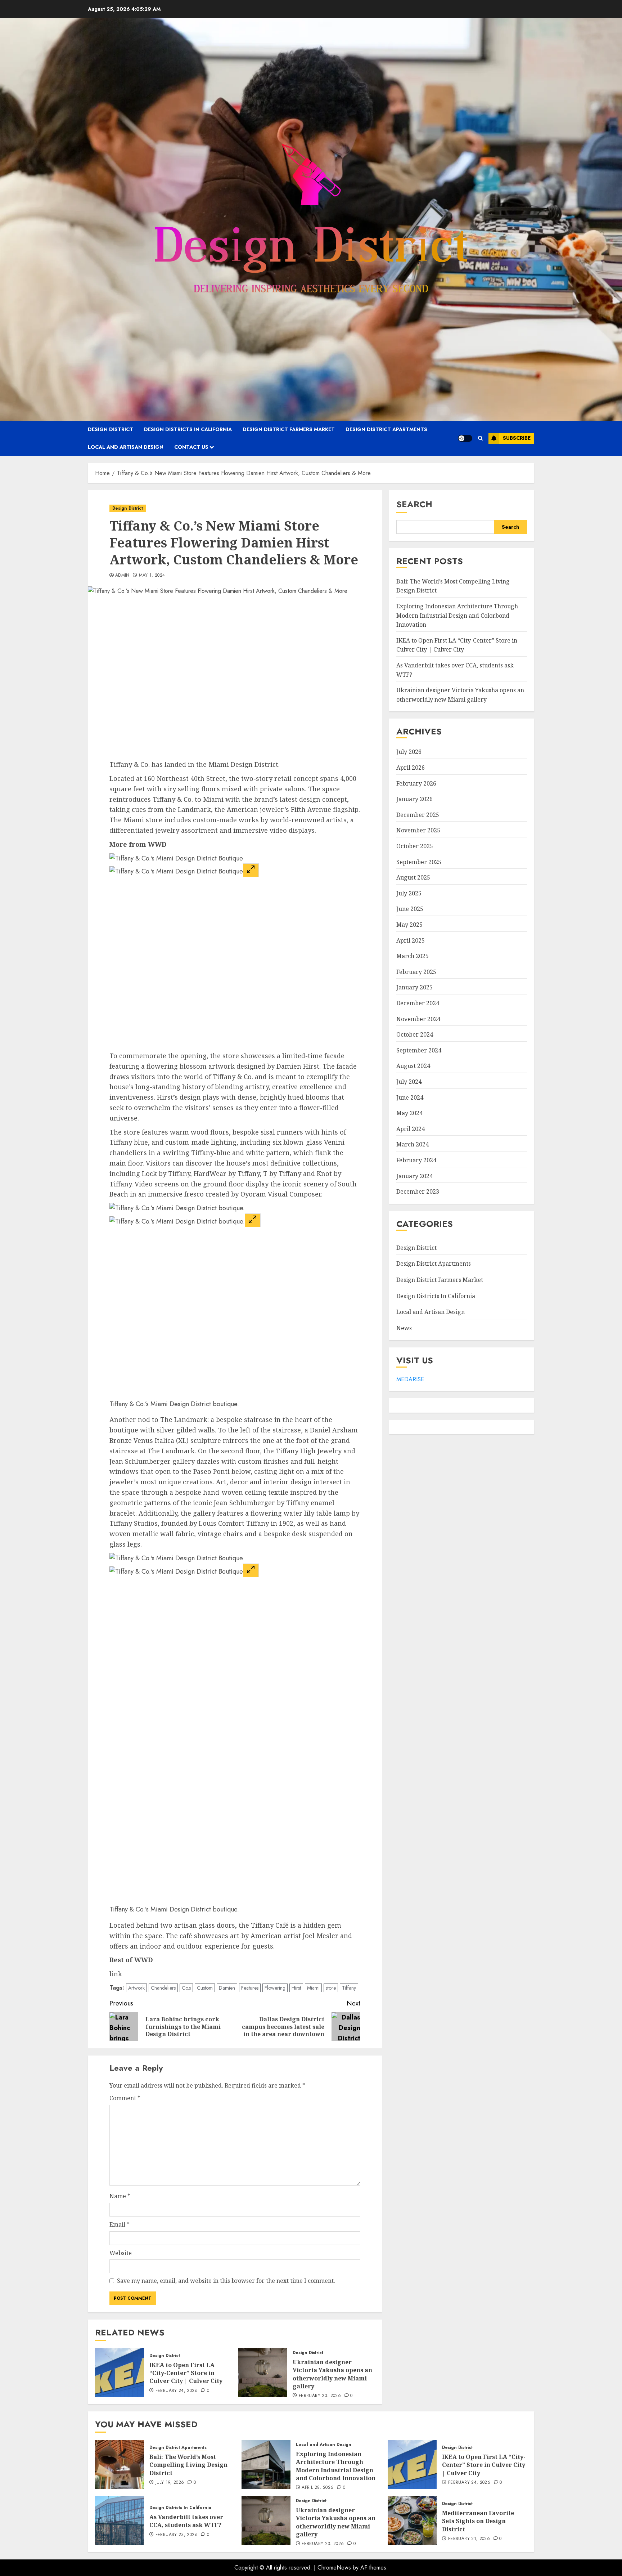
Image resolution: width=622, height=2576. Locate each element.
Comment (125, 2098)
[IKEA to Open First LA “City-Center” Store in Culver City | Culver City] (120, 2372)
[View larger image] (251, 870)
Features (250, 1988)
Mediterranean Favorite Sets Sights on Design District (478, 2521)
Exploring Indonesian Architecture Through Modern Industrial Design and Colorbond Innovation (457, 615)
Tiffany (349, 1988)
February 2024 (416, 1160)
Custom (205, 1988)
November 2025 (418, 830)
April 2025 (411, 940)
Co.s (186, 1988)
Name (120, 2196)
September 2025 (419, 862)
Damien (227, 1988)
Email (120, 2224)
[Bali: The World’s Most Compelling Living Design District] (120, 2464)
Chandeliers (163, 1988)
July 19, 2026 (170, 2483)
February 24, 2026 (177, 2391)
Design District (111, 429)
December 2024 (418, 1003)
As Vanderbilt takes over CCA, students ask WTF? (186, 2521)
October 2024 (415, 1034)
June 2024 (410, 1097)
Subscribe (517, 438)
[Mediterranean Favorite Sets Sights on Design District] (412, 2521)
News (404, 1328)
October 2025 (415, 846)
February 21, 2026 (469, 2539)
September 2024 (419, 1050)
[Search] (480, 438)
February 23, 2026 (320, 2396)
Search (414, 504)
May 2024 (409, 1113)
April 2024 (411, 1129)
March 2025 (413, 956)
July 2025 (409, 893)
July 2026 (409, 752)
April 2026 (411, 768)
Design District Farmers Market (289, 429)
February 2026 (416, 783)
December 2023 (418, 1191)
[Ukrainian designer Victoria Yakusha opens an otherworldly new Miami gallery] (263, 2372)
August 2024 (413, 1066)
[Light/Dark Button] (465, 438)
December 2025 (418, 815)
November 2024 (418, 1019)
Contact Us (191, 447)
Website (121, 2253)
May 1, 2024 (152, 576)
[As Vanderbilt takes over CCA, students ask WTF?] (120, 2521)
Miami (313, 1988)
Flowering (275, 1988)
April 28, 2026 (317, 2488)
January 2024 (414, 1176)
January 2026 (414, 799)
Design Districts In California (188, 429)
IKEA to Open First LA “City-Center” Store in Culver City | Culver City (186, 2373)
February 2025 (416, 972)
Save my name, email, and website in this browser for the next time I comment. (226, 2281)
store (331, 1988)
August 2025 (413, 877)
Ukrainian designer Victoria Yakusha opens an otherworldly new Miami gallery (332, 2374)
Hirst (296, 1988)
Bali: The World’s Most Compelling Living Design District (188, 2465)
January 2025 (414, 987)
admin (122, 576)
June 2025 (410, 909)
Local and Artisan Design (126, 447)
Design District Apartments (386, 429)
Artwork (136, 1988)
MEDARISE (410, 1379)
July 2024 (409, 1082)
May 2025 (409, 925)
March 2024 (413, 1144)
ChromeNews (334, 2568)
